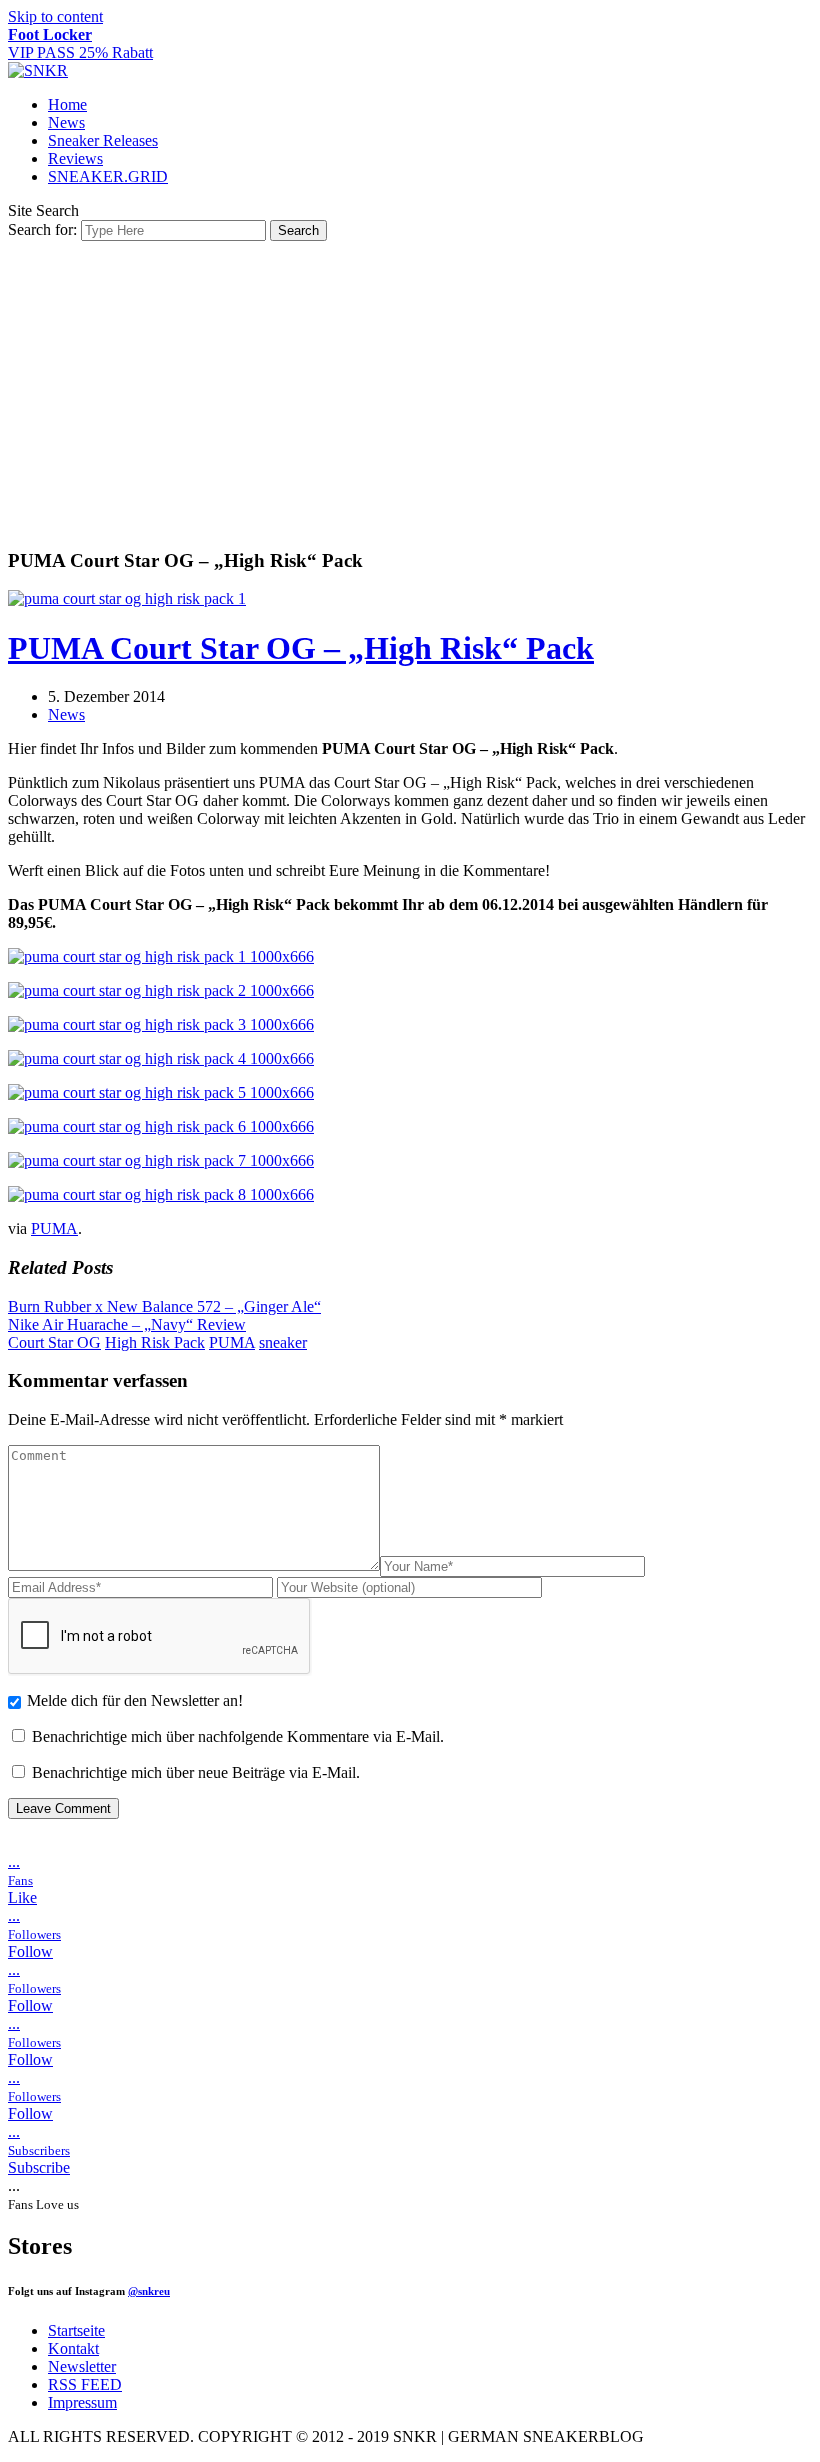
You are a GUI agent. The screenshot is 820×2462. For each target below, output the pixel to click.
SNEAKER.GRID (108, 176)
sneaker (283, 1342)
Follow (30, 1951)
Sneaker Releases (103, 140)
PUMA (54, 1228)
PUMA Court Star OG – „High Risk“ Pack (301, 648)
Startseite (76, 2330)
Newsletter (82, 2366)
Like (22, 1897)
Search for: (42, 229)
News (66, 122)
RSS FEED (85, 2384)
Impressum (82, 2402)
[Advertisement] (410, 391)
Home (67, 104)
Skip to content (55, 16)
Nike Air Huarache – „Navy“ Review (127, 1324)
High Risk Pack (155, 1342)
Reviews (75, 158)
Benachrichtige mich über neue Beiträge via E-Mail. (196, 1772)
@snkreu (149, 2291)
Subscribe (39, 2167)
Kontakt (73, 2348)
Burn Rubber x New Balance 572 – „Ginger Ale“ (164, 1306)
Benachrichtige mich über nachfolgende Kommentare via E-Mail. (238, 1736)
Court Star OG (54, 1342)
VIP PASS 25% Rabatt (80, 43)
